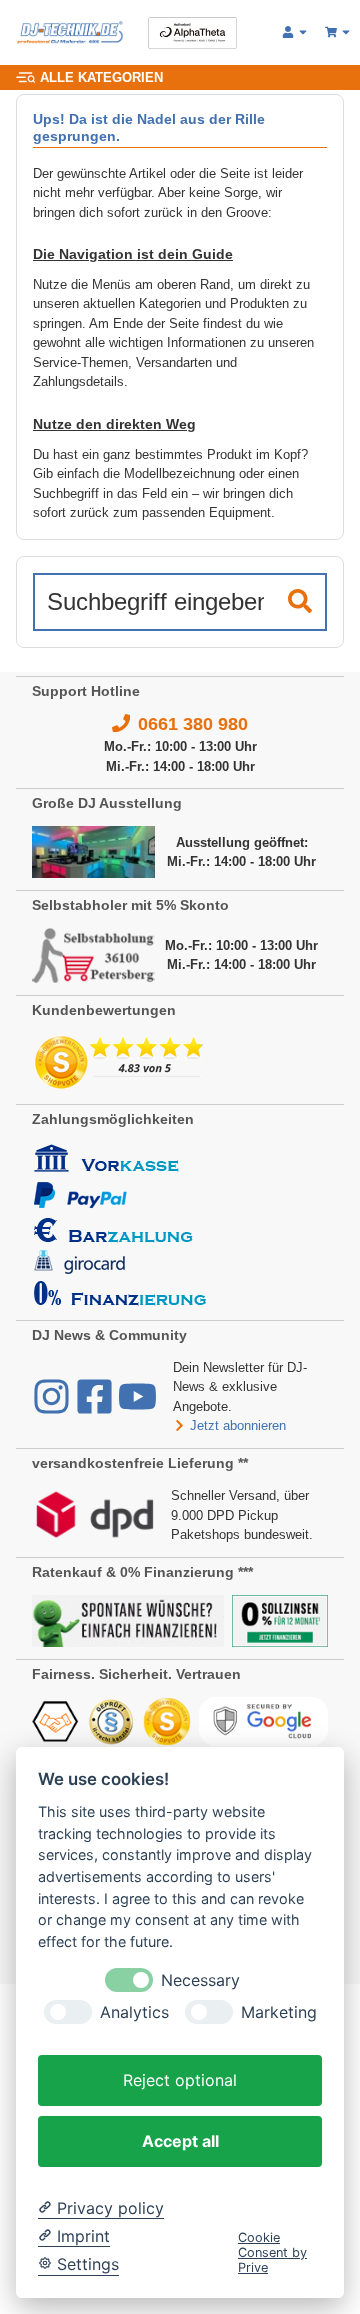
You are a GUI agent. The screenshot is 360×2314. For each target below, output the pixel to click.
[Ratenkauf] (128, 1619)
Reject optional (180, 2080)
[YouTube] (137, 1406)
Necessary (200, 1980)
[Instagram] (53, 1406)
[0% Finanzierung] (280, 1619)
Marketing (279, 2012)
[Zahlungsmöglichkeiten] (120, 1223)
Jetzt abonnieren (238, 1425)
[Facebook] (96, 1406)
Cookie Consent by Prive (272, 2253)
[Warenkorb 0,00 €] (338, 33)
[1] (300, 602)
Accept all (180, 2141)
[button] (295, 33)
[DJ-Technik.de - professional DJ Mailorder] (70, 32)
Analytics (134, 2012)
